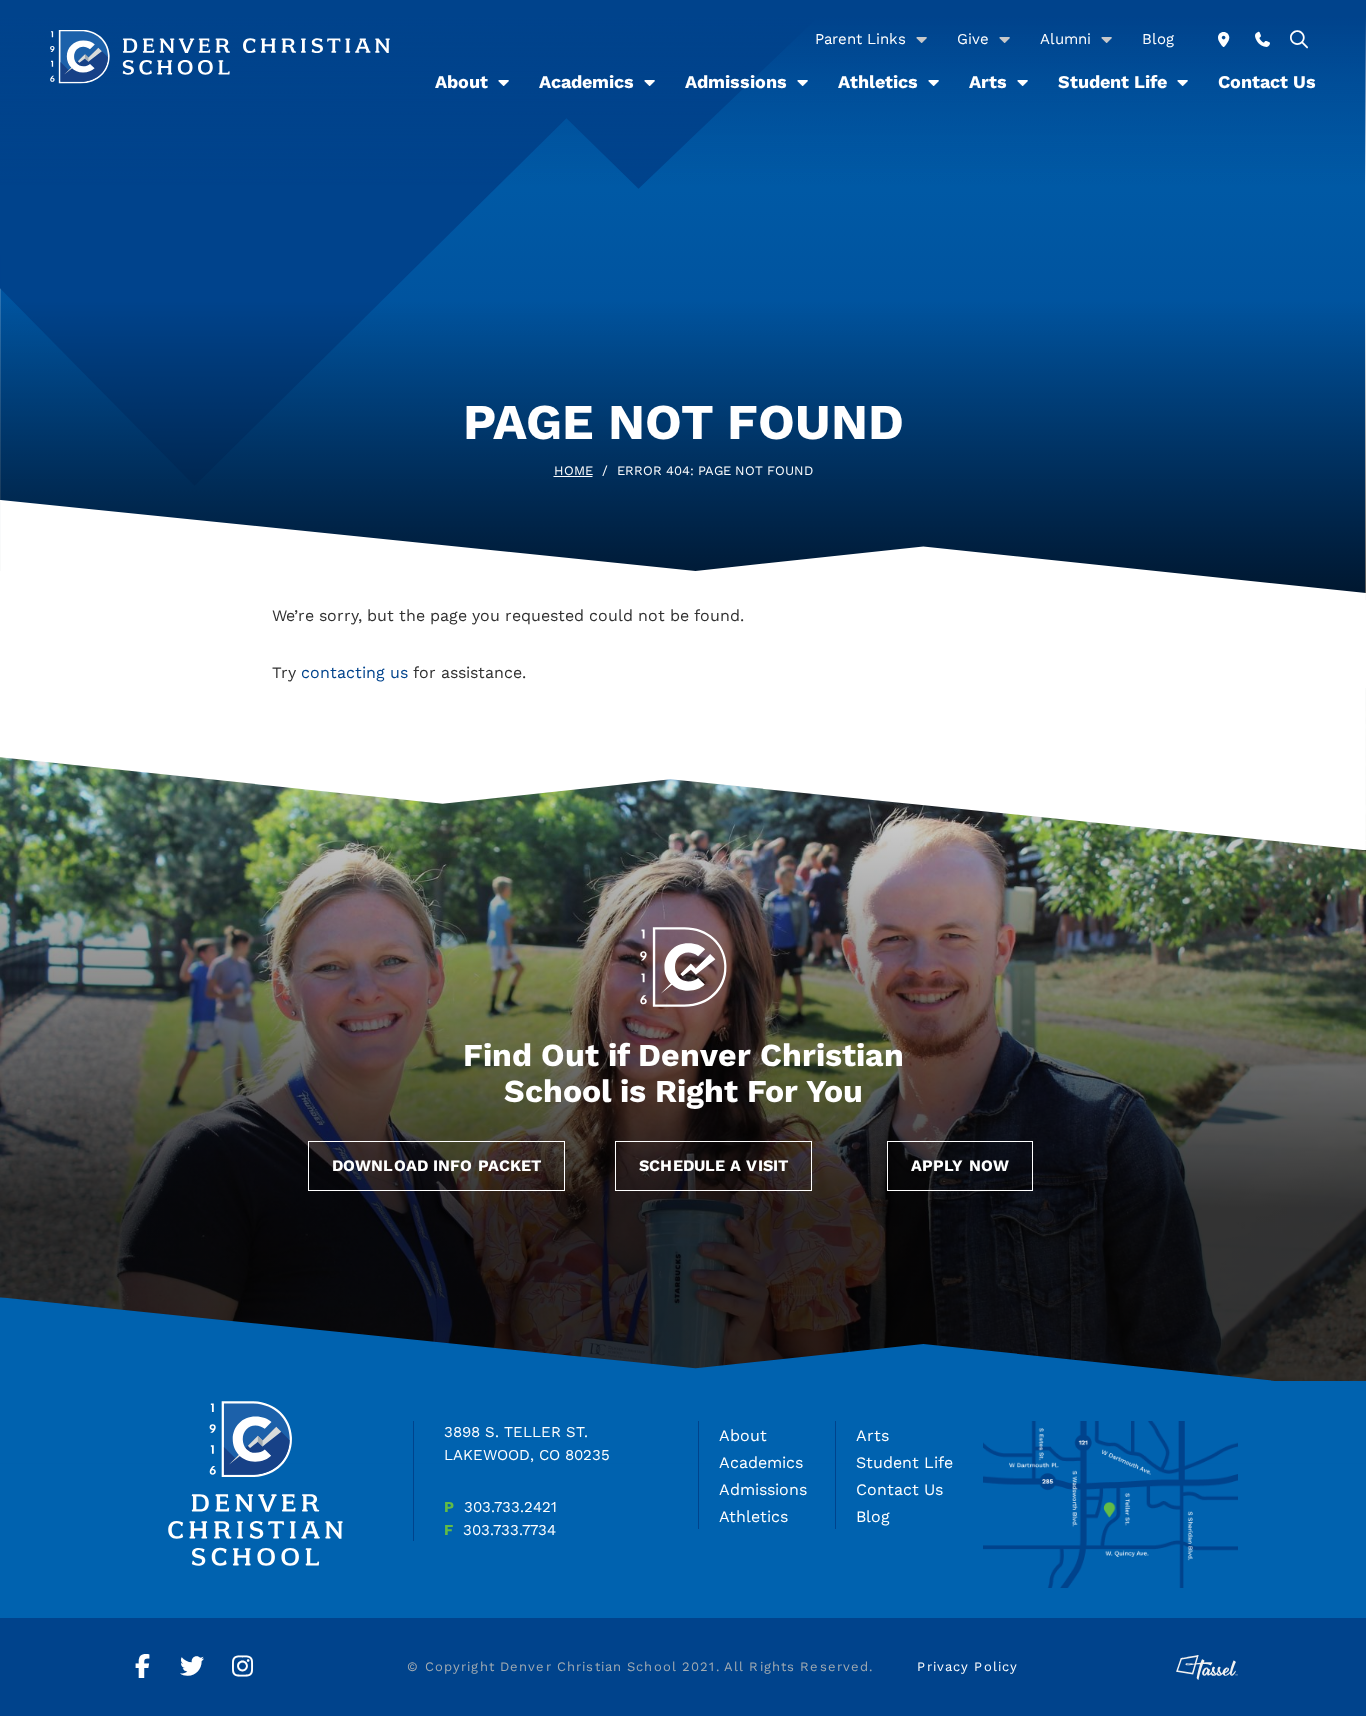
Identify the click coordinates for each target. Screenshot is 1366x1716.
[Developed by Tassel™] (1207, 1667)
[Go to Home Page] (220, 56)
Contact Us (1267, 81)
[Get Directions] (1223, 39)
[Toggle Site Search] (1299, 39)
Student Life (1112, 81)
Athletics (878, 81)
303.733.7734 (509, 1530)
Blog (1158, 39)
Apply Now (960, 1165)
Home (573, 470)
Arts (988, 81)
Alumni (1065, 39)
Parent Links (860, 39)
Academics (586, 81)
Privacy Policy (967, 1666)
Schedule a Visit (713, 1165)
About (461, 81)
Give (973, 39)
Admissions (736, 81)
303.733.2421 (510, 1507)
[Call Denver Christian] (1262, 39)
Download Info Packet (436, 1165)
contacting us (354, 672)
